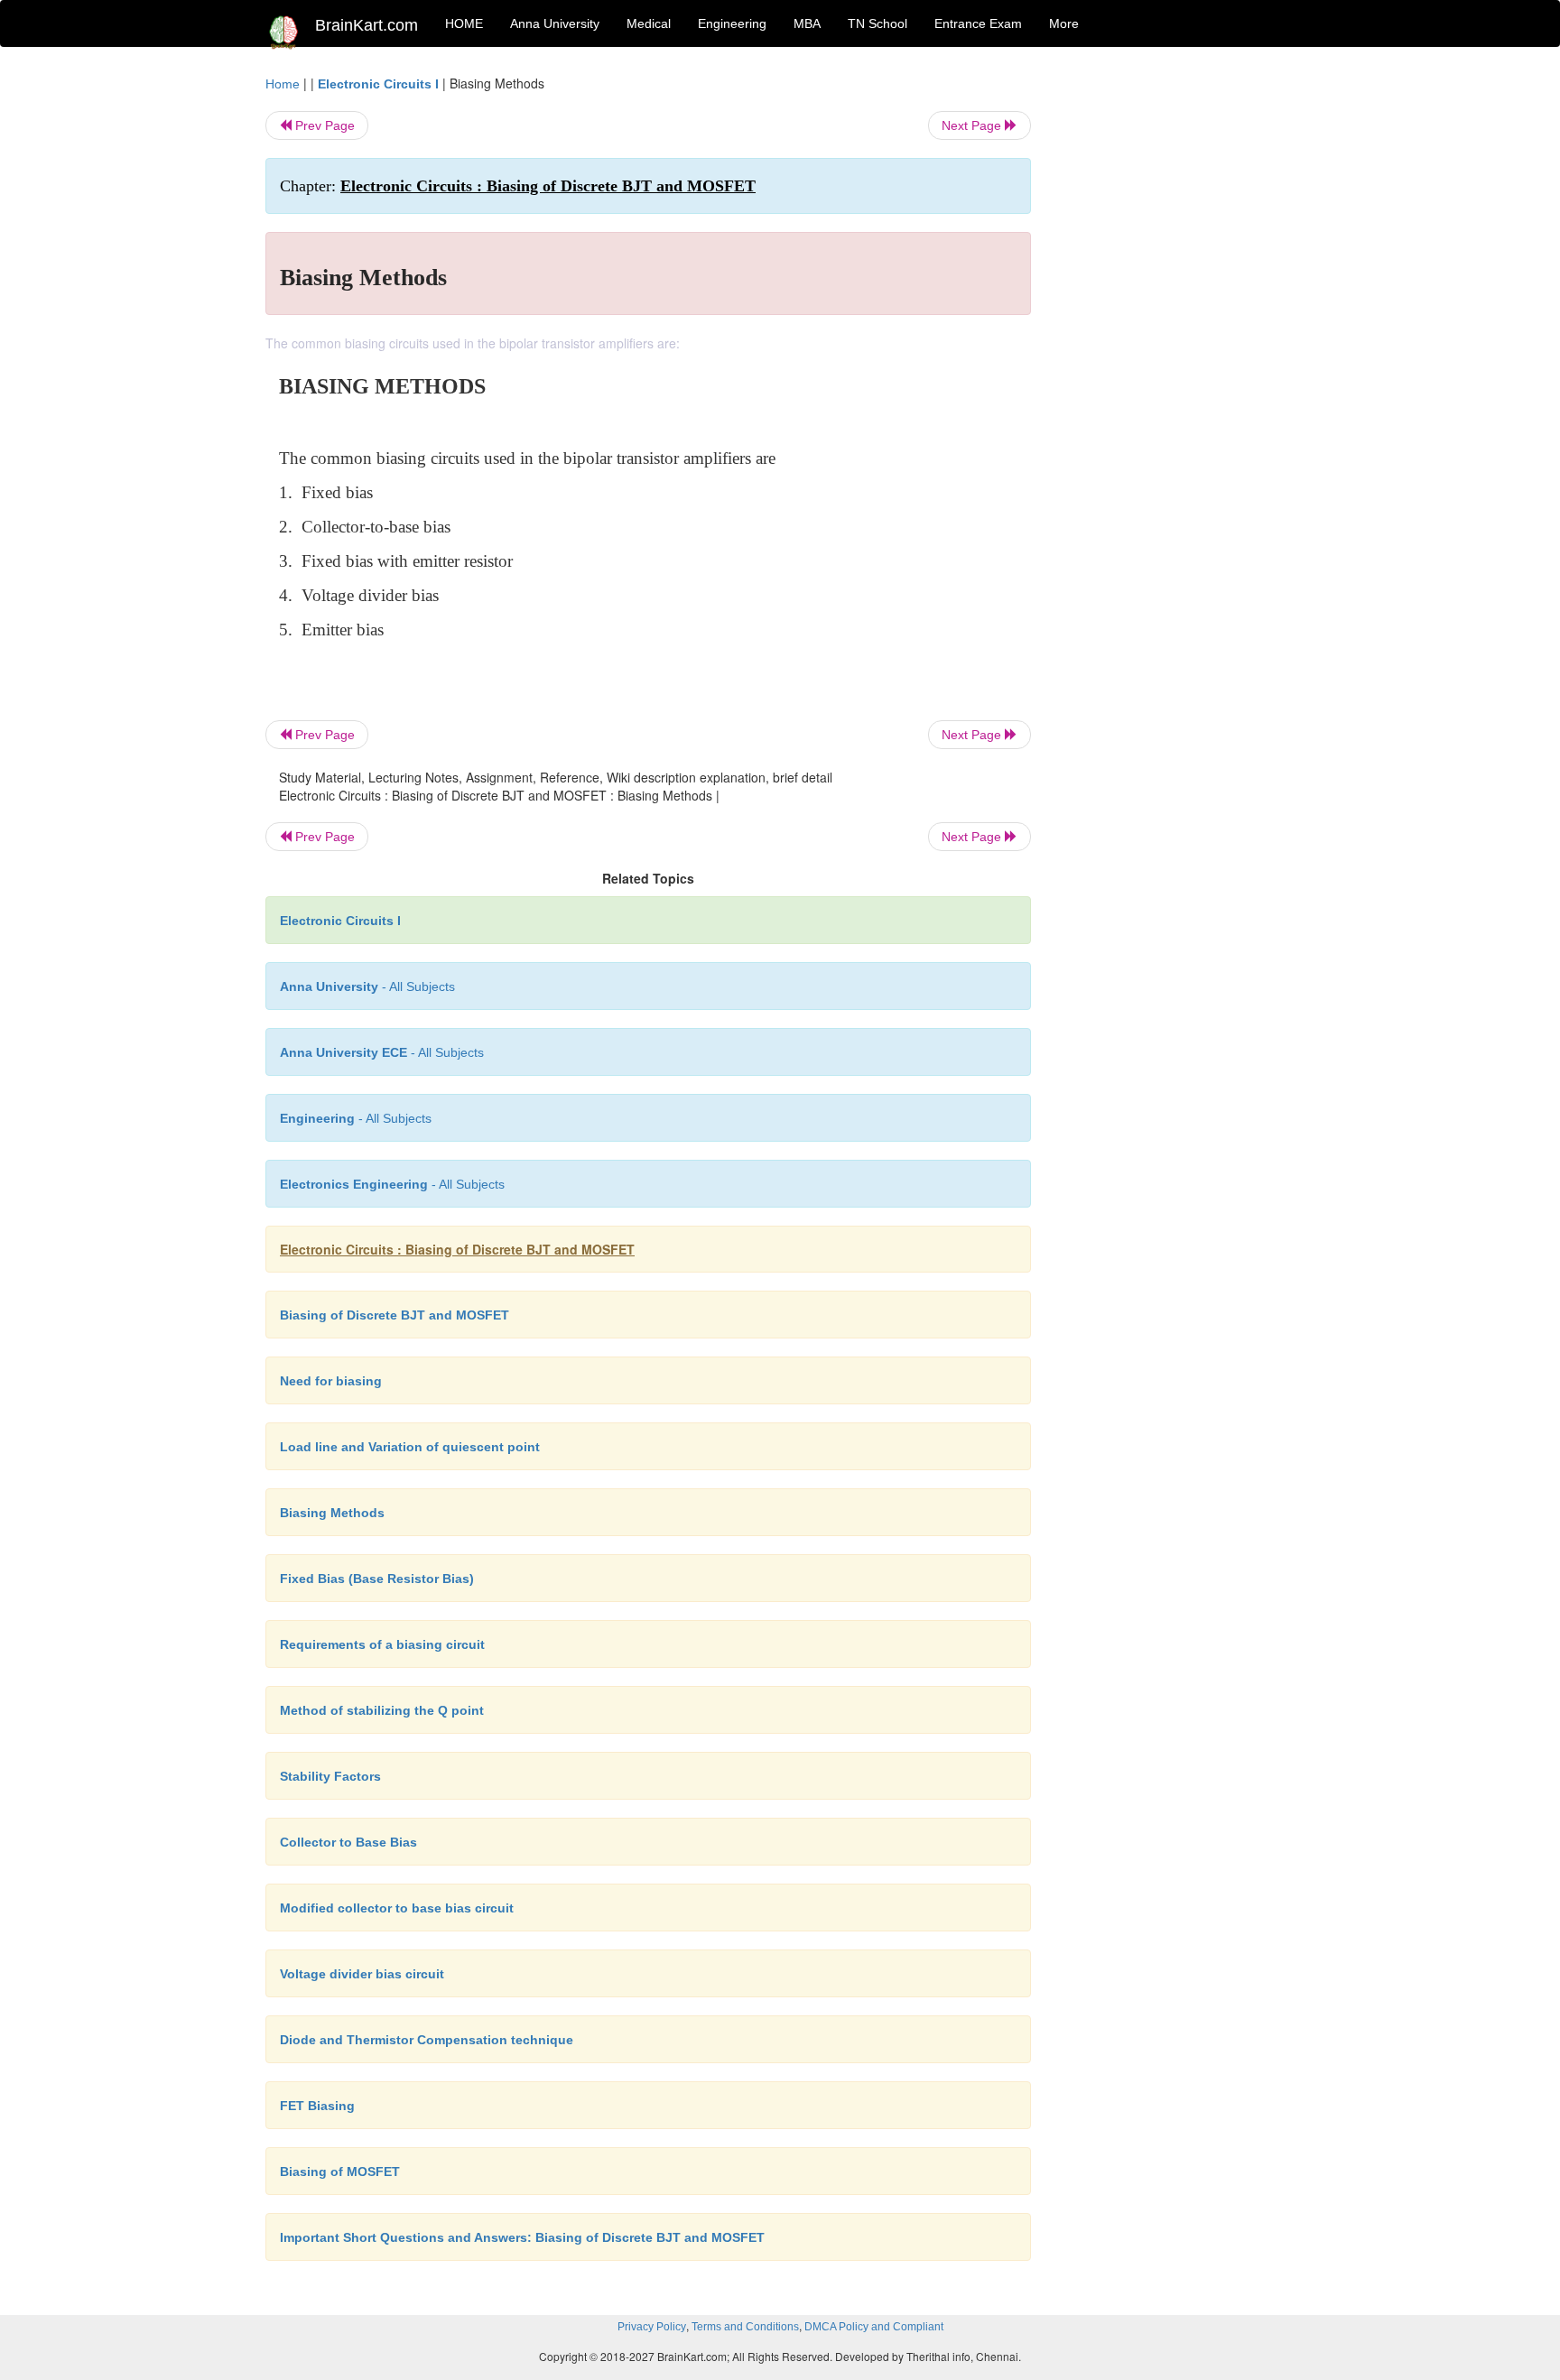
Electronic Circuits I (378, 84)
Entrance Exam (978, 23)
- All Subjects (367, 986)
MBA (807, 23)
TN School (877, 23)
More (1064, 23)
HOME (464, 23)
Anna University (555, 23)
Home (283, 84)
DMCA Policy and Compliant (874, 2327)
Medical (649, 23)
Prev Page (323, 125)
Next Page (973, 125)
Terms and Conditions (745, 2327)
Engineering (732, 23)
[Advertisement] (1177, 345)
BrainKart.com (367, 25)
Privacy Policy (652, 2327)
